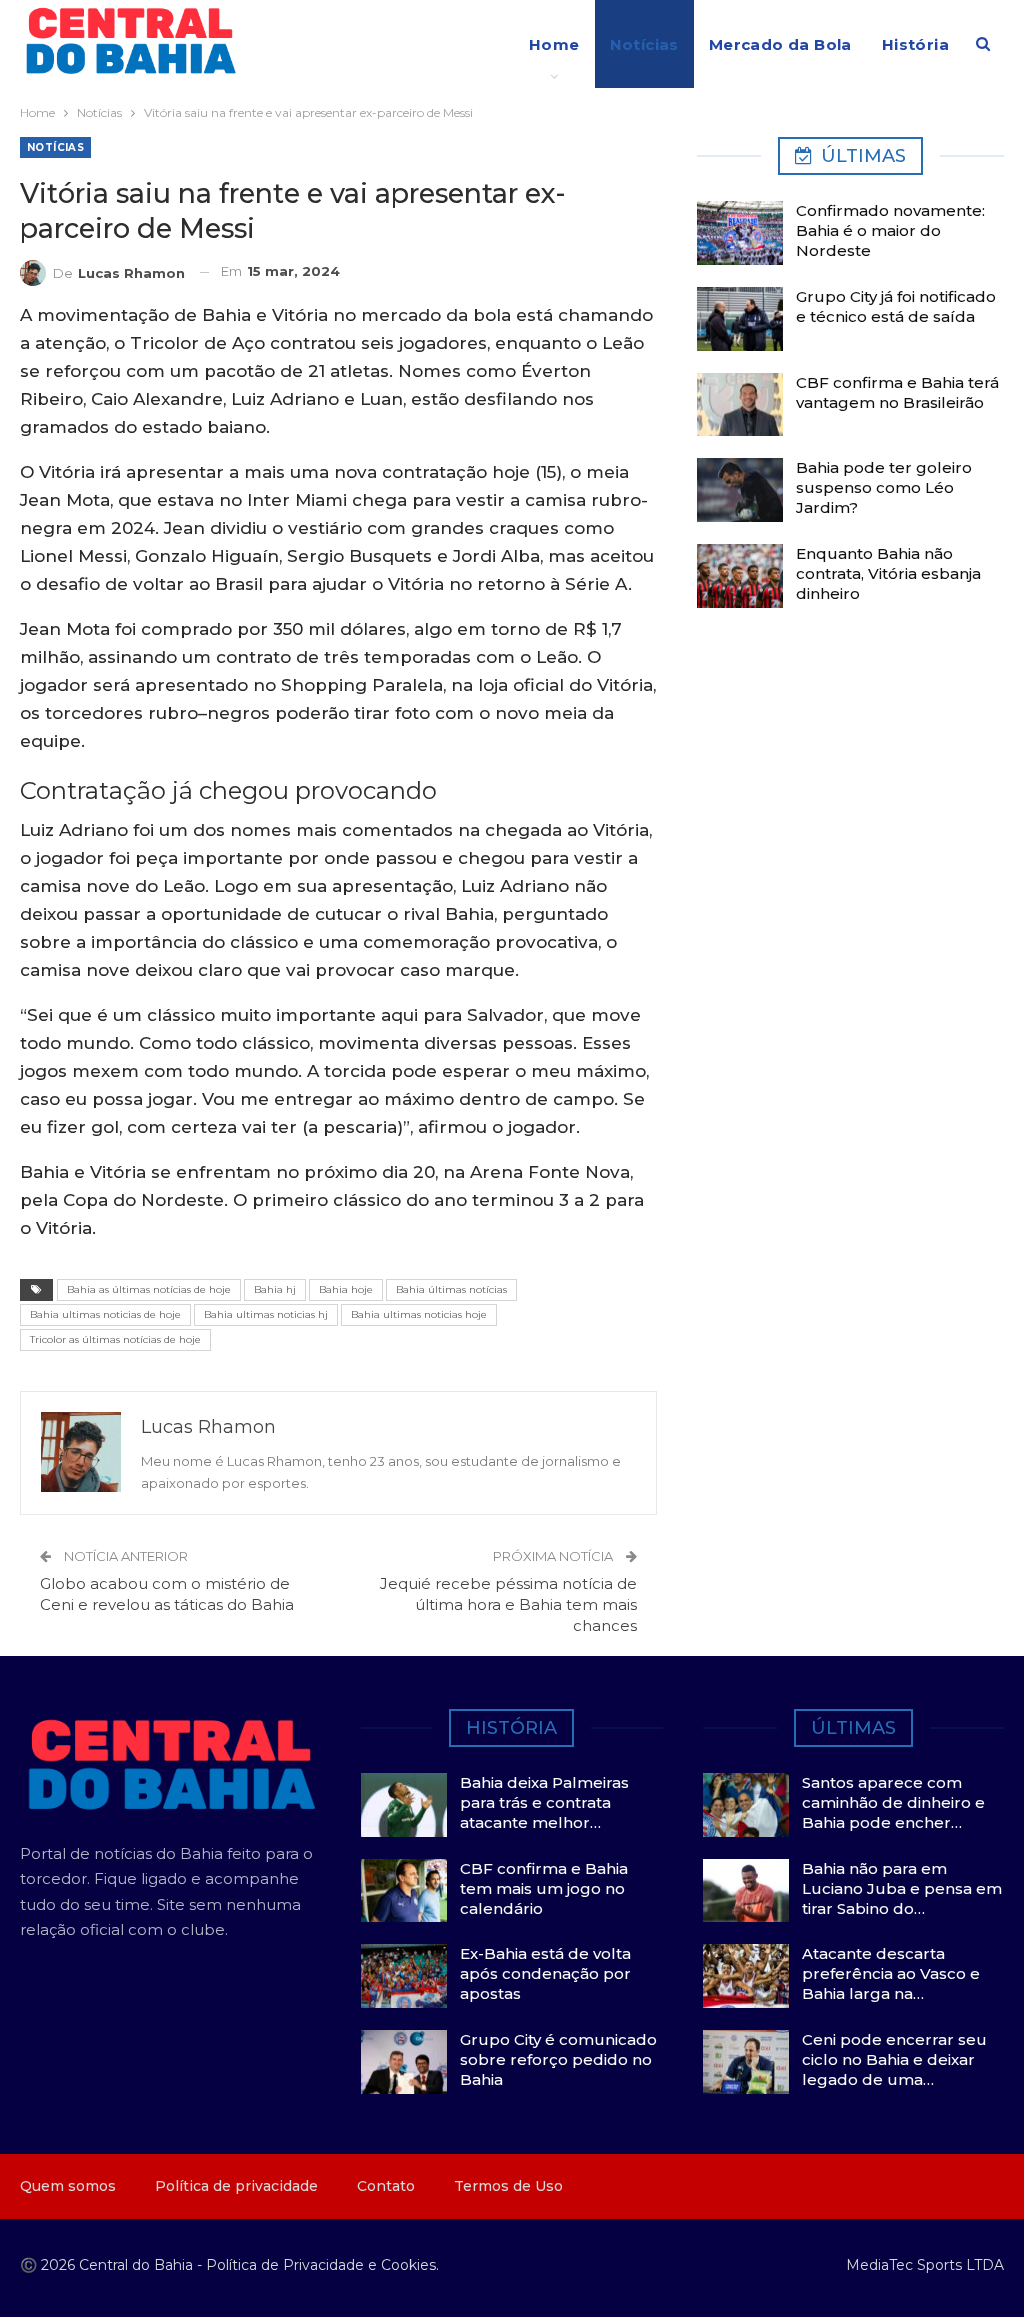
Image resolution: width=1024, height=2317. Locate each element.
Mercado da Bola (780, 44)
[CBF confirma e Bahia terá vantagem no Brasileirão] (740, 405)
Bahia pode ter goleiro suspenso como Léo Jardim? (884, 487)
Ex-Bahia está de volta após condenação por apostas (545, 1973)
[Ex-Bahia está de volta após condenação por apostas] (404, 1976)
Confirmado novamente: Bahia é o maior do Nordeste (890, 230)
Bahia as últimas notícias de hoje (149, 1289)
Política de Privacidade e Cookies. (322, 2265)
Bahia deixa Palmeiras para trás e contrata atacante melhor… (544, 1802)
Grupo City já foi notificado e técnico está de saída (896, 306)
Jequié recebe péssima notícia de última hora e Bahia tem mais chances (508, 1604)
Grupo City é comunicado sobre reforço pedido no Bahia (558, 2059)
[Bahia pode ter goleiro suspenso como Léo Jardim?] (740, 490)
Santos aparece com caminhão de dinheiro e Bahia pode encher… (893, 1802)
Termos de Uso (508, 2186)
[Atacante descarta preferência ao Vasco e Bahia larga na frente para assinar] (746, 1976)
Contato (386, 2186)
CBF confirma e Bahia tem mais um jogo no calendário (544, 1888)
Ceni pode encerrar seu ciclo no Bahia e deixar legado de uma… (894, 2059)
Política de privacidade (236, 2186)
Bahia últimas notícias (451, 1289)
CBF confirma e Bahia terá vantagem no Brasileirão (897, 392)
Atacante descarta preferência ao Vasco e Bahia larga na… (891, 1973)
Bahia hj (275, 1289)
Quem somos (68, 2186)
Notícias (644, 44)
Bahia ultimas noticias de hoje (105, 1314)
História (915, 44)
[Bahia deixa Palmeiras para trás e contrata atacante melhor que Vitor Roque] (404, 1805)
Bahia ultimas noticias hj (266, 1314)
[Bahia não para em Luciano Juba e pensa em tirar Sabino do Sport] (746, 1891)
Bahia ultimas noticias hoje (419, 1314)
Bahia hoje (346, 1289)
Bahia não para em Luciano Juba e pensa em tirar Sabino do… (902, 1888)
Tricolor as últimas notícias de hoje (115, 1339)
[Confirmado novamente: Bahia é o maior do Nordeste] (740, 233)
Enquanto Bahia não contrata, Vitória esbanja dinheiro (888, 573)
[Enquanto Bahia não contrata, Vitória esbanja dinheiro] (740, 576)
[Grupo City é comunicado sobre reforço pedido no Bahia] (404, 2062)
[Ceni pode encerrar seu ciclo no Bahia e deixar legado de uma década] (746, 2062)
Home (554, 44)
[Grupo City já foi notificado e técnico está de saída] (740, 319)
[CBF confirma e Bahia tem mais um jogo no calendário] (404, 1891)
